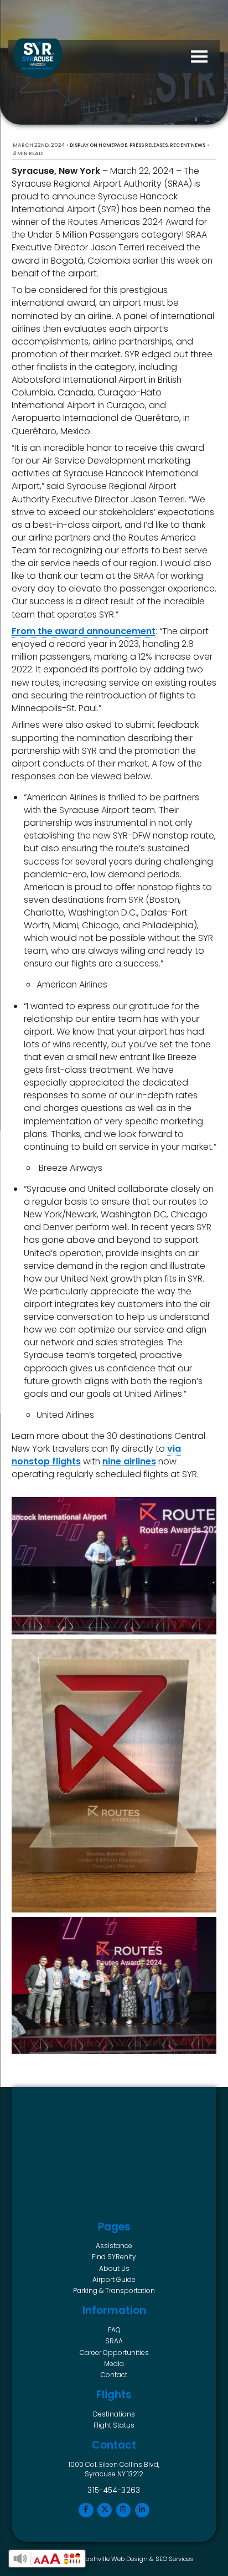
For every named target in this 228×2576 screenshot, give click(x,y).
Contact (114, 2375)
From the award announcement (84, 631)
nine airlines (129, 1461)
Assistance (114, 2246)
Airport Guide (114, 2279)
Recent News (188, 145)
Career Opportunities (114, 2353)
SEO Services (175, 2559)
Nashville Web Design (115, 2559)
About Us (114, 2268)
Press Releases (149, 145)
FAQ (114, 2330)
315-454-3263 (114, 2490)
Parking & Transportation (114, 2290)
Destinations (114, 2414)
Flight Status (114, 2425)
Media (114, 2364)
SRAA (114, 2341)
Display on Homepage (99, 145)
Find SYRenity (114, 2257)
